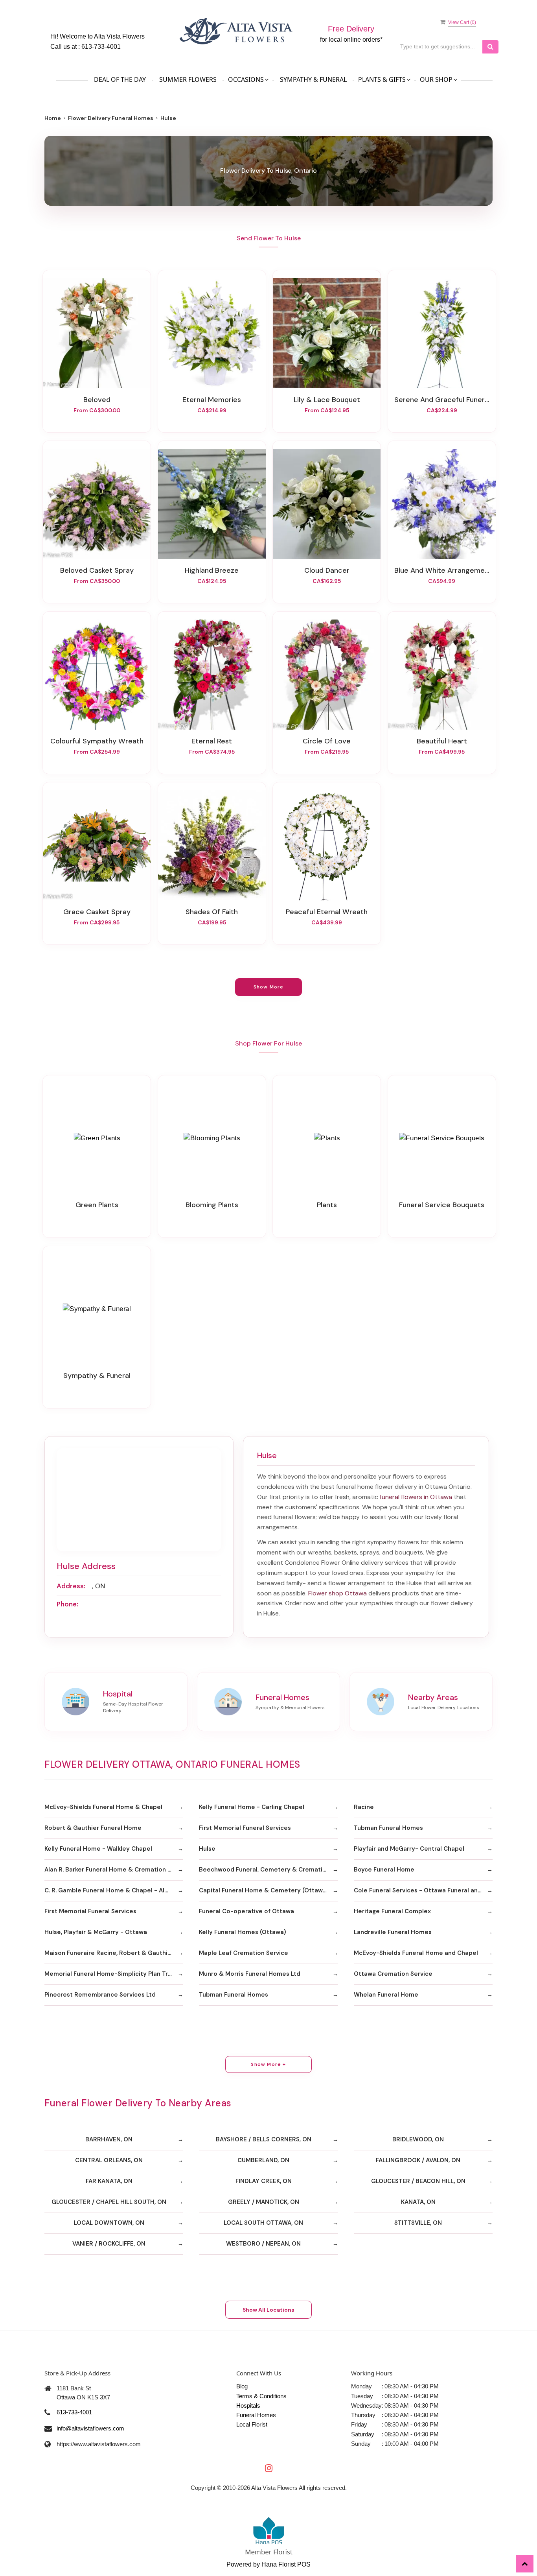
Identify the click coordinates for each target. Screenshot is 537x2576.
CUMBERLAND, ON (263, 2160)
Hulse (207, 1849)
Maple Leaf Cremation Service (244, 1953)
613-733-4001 (101, 47)
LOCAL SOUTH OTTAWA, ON (263, 2223)
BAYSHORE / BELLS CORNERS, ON (264, 2139)
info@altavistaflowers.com (90, 2428)
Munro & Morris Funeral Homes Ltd (250, 1974)
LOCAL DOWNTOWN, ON (109, 2223)
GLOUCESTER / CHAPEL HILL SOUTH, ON (109, 2202)
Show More (269, 987)
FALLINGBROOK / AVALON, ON (418, 2160)
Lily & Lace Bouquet (327, 400)
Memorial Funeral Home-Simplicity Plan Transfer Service (114, 1974)
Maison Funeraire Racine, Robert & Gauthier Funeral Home (114, 1953)
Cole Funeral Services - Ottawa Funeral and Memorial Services (423, 1890)
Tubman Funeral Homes (388, 1828)
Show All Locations (268, 2310)
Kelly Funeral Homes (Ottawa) (243, 1932)
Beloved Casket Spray (97, 570)
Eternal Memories (212, 400)
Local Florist (252, 2424)
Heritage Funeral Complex (392, 1911)
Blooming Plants (212, 1205)
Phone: (67, 1604)
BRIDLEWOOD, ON (418, 2139)
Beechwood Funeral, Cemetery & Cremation (264, 1870)
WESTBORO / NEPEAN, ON (263, 2244)
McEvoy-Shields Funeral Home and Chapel (416, 1953)
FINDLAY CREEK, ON (264, 2181)
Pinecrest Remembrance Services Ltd (100, 1995)
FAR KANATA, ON (109, 2181)
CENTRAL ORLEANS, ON (109, 2160)
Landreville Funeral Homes (393, 1932)
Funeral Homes (256, 2415)
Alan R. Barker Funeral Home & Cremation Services (114, 1870)
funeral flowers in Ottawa (416, 1497)
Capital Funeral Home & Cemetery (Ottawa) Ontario (268, 1890)
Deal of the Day (120, 79)
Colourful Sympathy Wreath (97, 741)
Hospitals (248, 2405)
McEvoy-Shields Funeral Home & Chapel (103, 1807)
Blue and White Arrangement (442, 570)
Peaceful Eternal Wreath (327, 912)
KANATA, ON (418, 2202)
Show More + (268, 2064)
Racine (364, 1807)
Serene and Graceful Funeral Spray (442, 400)
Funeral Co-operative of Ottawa (246, 1911)
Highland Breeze (212, 570)
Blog (242, 2386)
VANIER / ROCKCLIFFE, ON (109, 2244)
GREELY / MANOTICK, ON (264, 2202)
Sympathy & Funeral (313, 79)
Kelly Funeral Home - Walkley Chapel (98, 1849)
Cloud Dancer (327, 570)
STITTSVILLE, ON (418, 2223)
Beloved (97, 400)
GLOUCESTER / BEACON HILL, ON (418, 2181)
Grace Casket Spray (97, 912)
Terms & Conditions (261, 2396)
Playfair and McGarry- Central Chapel (409, 1849)
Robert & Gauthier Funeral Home (93, 1828)
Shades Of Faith (212, 912)
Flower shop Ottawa (337, 1593)
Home (53, 118)
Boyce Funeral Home (384, 1870)
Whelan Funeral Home (386, 1995)
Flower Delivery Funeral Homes (111, 118)
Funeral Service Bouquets (442, 1205)
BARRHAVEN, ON (109, 2139)
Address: (71, 1586)
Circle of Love (327, 741)
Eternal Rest (212, 741)
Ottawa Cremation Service (393, 1974)
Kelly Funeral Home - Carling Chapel (252, 1807)
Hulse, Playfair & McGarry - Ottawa (96, 1932)
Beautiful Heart (442, 741)
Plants (327, 1205)
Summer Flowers (188, 79)
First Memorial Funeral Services (245, 1828)
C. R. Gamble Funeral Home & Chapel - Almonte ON (114, 1890)
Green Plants (97, 1205)
